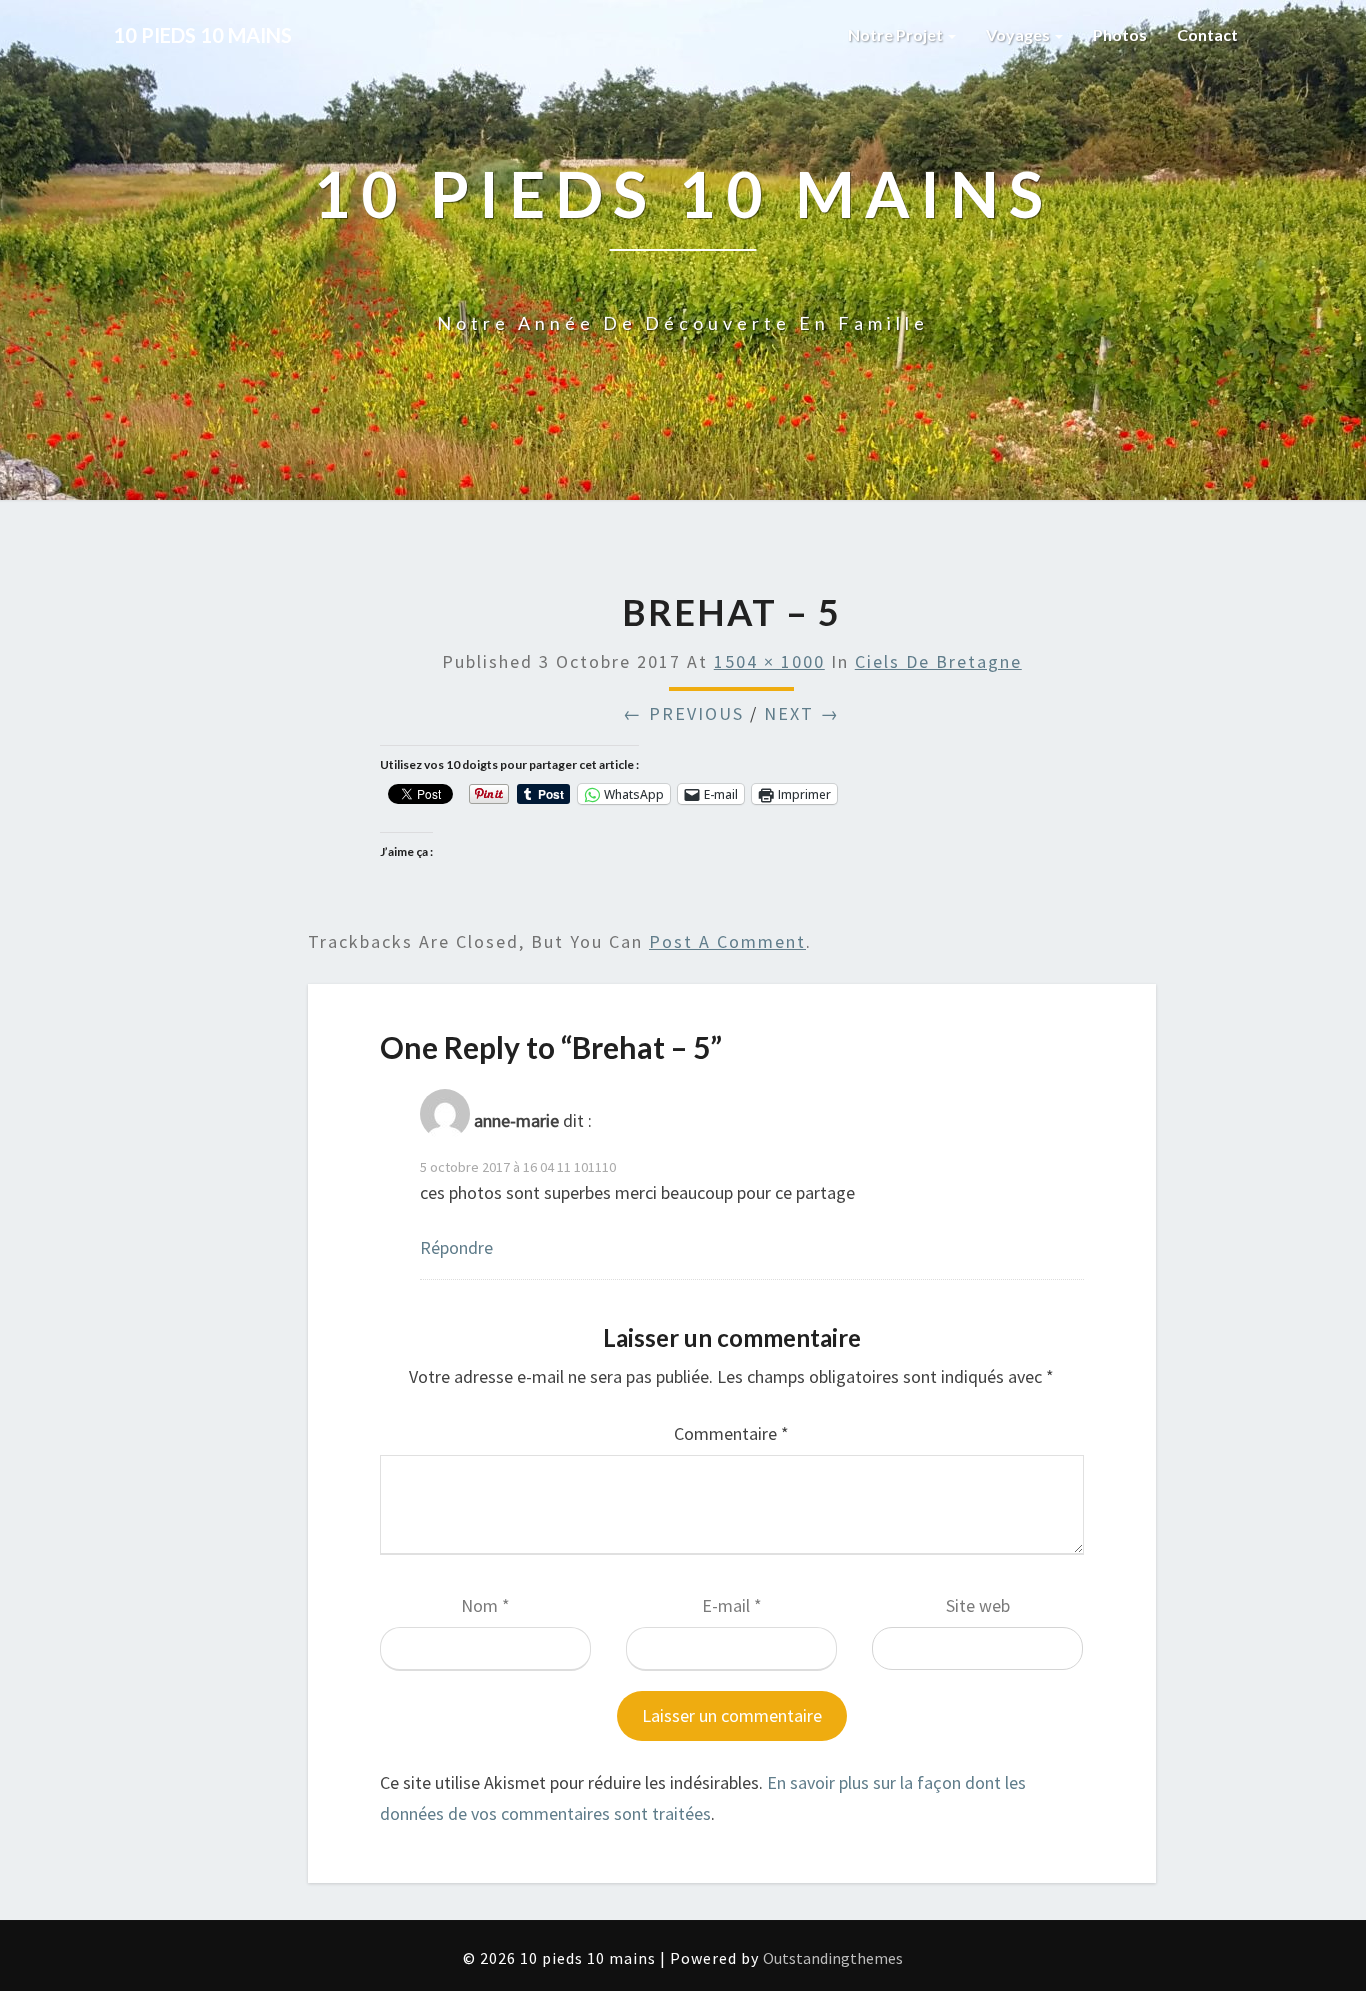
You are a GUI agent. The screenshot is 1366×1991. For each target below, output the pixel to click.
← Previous (683, 713)
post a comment (727, 941)
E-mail (732, 1605)
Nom (485, 1605)
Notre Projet (897, 34)
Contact (1207, 34)
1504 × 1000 (769, 661)
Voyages (1019, 34)
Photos (1120, 34)
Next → (802, 713)
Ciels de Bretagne (938, 661)
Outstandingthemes (833, 1958)
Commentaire (731, 1433)
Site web (978, 1605)
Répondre (456, 1247)
